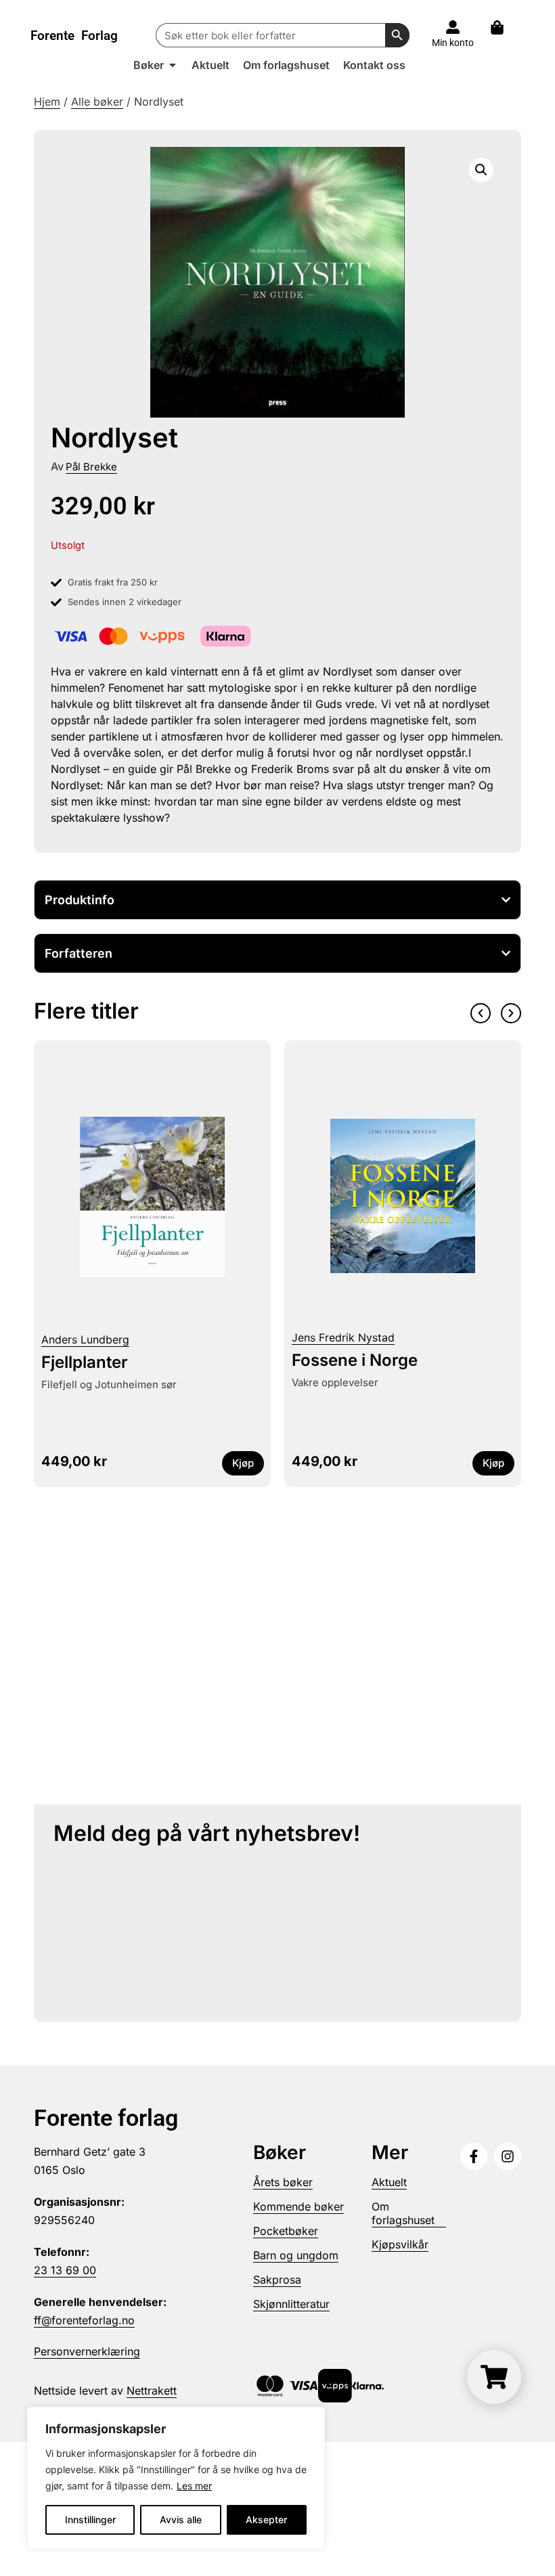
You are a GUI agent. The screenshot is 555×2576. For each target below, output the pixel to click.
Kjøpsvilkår (400, 2244)
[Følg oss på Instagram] (508, 2156)
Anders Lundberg (85, 1339)
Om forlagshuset (403, 2213)
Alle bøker (97, 102)
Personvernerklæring (87, 2351)
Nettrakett (152, 2391)
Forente (74, 36)
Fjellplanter (85, 1362)
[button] (481, 170)
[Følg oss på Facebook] (474, 2156)
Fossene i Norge (355, 1360)
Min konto (453, 43)
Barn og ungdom (296, 2255)
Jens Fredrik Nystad (343, 1337)
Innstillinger (90, 2519)
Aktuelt (389, 2182)
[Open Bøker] (173, 65)
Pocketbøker (286, 2231)
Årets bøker (283, 2182)
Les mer (194, 2486)
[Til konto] (453, 27)
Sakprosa (277, 2280)
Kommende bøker (298, 2206)
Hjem (47, 102)
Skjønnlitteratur (291, 2304)
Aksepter (266, 2519)
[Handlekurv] (504, 27)
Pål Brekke (91, 467)
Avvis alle (181, 2519)
